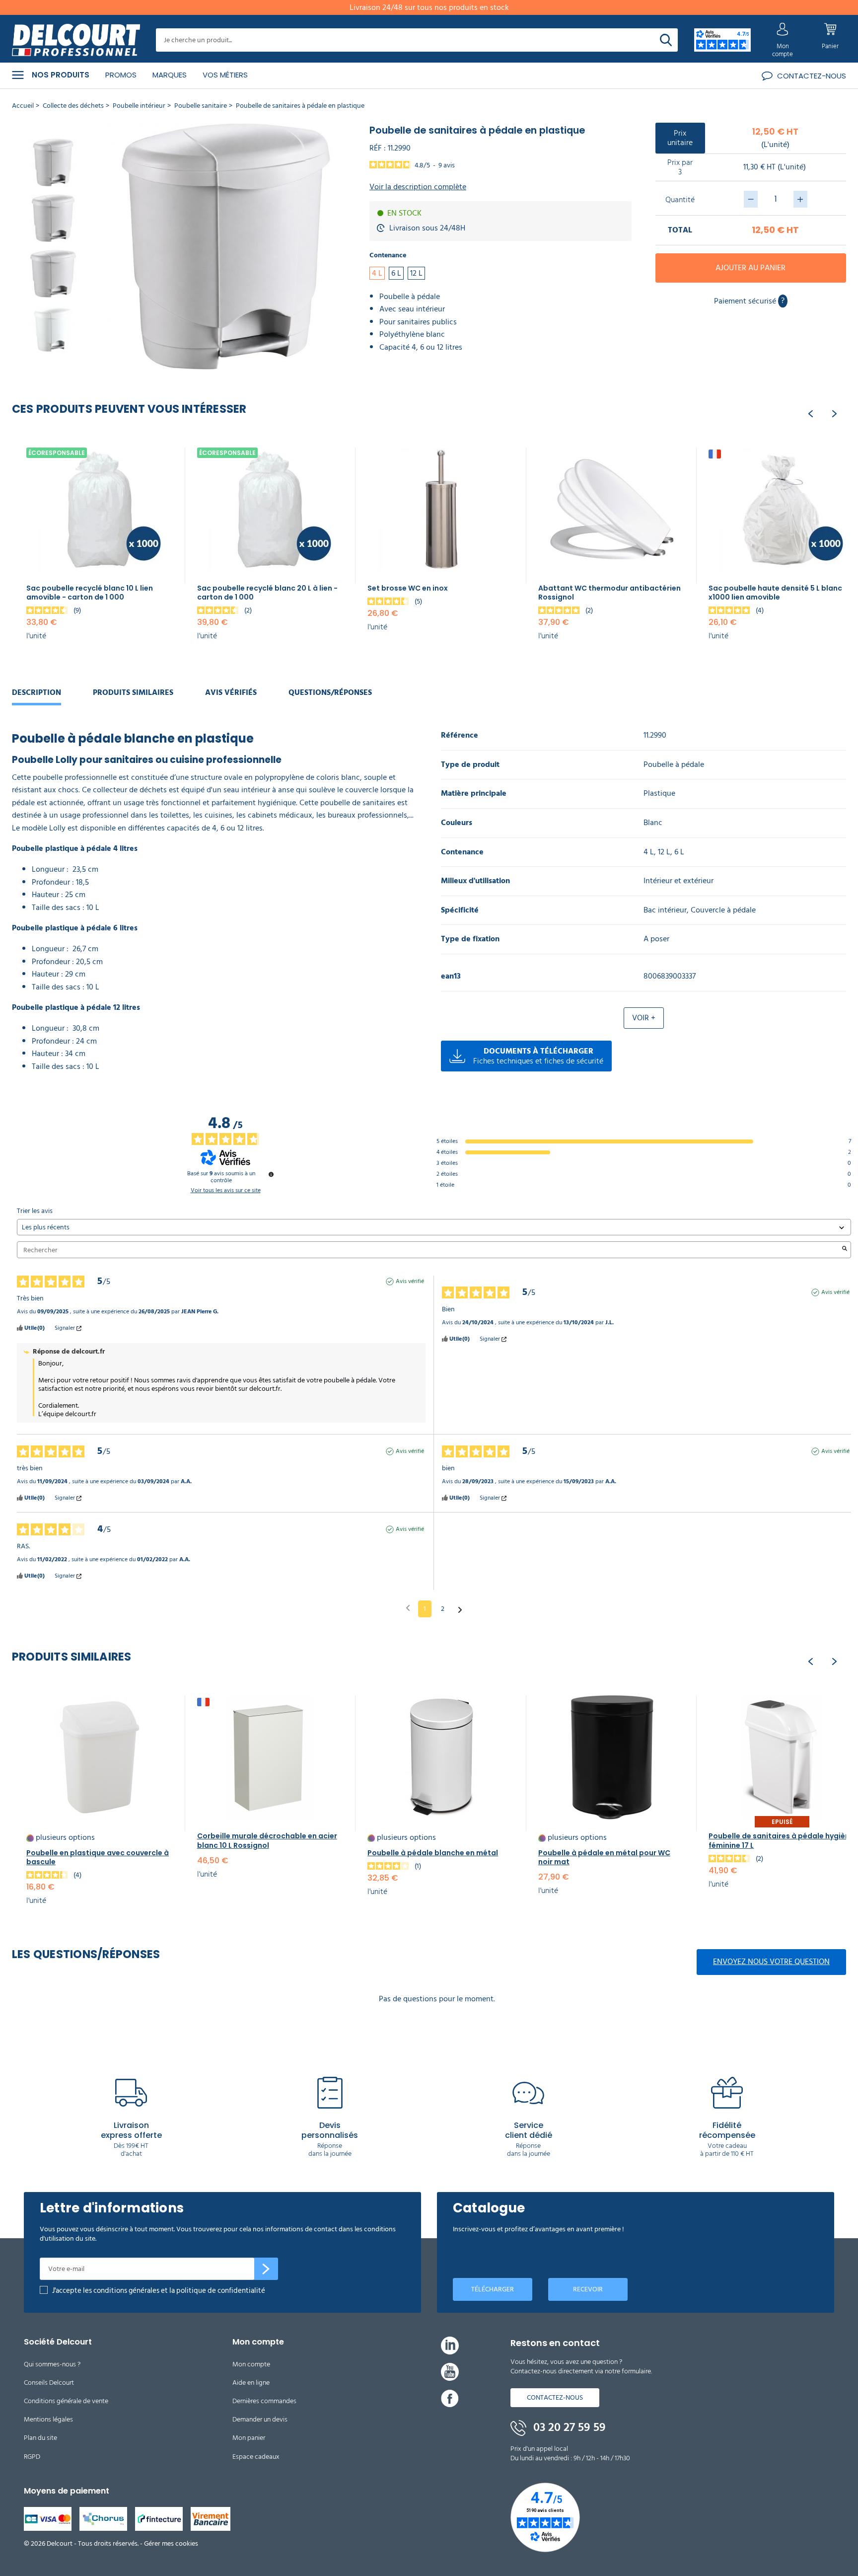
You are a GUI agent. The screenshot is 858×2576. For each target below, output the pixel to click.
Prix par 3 (680, 167)
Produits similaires (133, 692)
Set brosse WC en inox (408, 588)
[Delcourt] (76, 40)
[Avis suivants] (460, 1609)
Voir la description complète (418, 187)
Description (36, 692)
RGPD (32, 2457)
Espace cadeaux (256, 2457)
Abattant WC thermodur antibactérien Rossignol (609, 593)
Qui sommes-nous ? (52, 2364)
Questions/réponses (330, 692)
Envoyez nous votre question (771, 1962)
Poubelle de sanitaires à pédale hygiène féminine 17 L (781, 1840)
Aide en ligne (251, 2383)
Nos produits (61, 75)
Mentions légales (48, 2419)
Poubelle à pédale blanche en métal (433, 1853)
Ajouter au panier (751, 268)
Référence (460, 735)
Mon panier (249, 2438)
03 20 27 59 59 (568, 2427)
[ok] (266, 2269)
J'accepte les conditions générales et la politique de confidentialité (159, 2291)
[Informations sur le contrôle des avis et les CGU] (271, 1174)
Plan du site (40, 2438)
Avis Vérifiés (231, 692)
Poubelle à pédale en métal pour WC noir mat (604, 1857)
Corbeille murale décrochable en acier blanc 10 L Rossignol (267, 1840)
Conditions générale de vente (66, 2401)
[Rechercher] (666, 40)
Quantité (680, 200)
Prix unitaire (680, 138)
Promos (121, 75)
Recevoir (588, 2289)
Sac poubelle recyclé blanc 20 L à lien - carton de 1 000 (267, 593)
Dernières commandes (264, 2401)
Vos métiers (225, 75)
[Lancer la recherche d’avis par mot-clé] (845, 1250)
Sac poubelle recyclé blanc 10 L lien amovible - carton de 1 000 (90, 593)
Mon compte (251, 2364)
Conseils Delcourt (49, 2383)
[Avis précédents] (408, 1608)
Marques (170, 75)
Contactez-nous (555, 2397)
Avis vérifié (410, 1282)
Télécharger (493, 2289)
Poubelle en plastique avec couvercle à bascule (98, 1857)
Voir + (644, 1018)
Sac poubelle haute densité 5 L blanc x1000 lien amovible (775, 593)
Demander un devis (260, 2419)
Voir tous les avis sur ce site (226, 1191)
